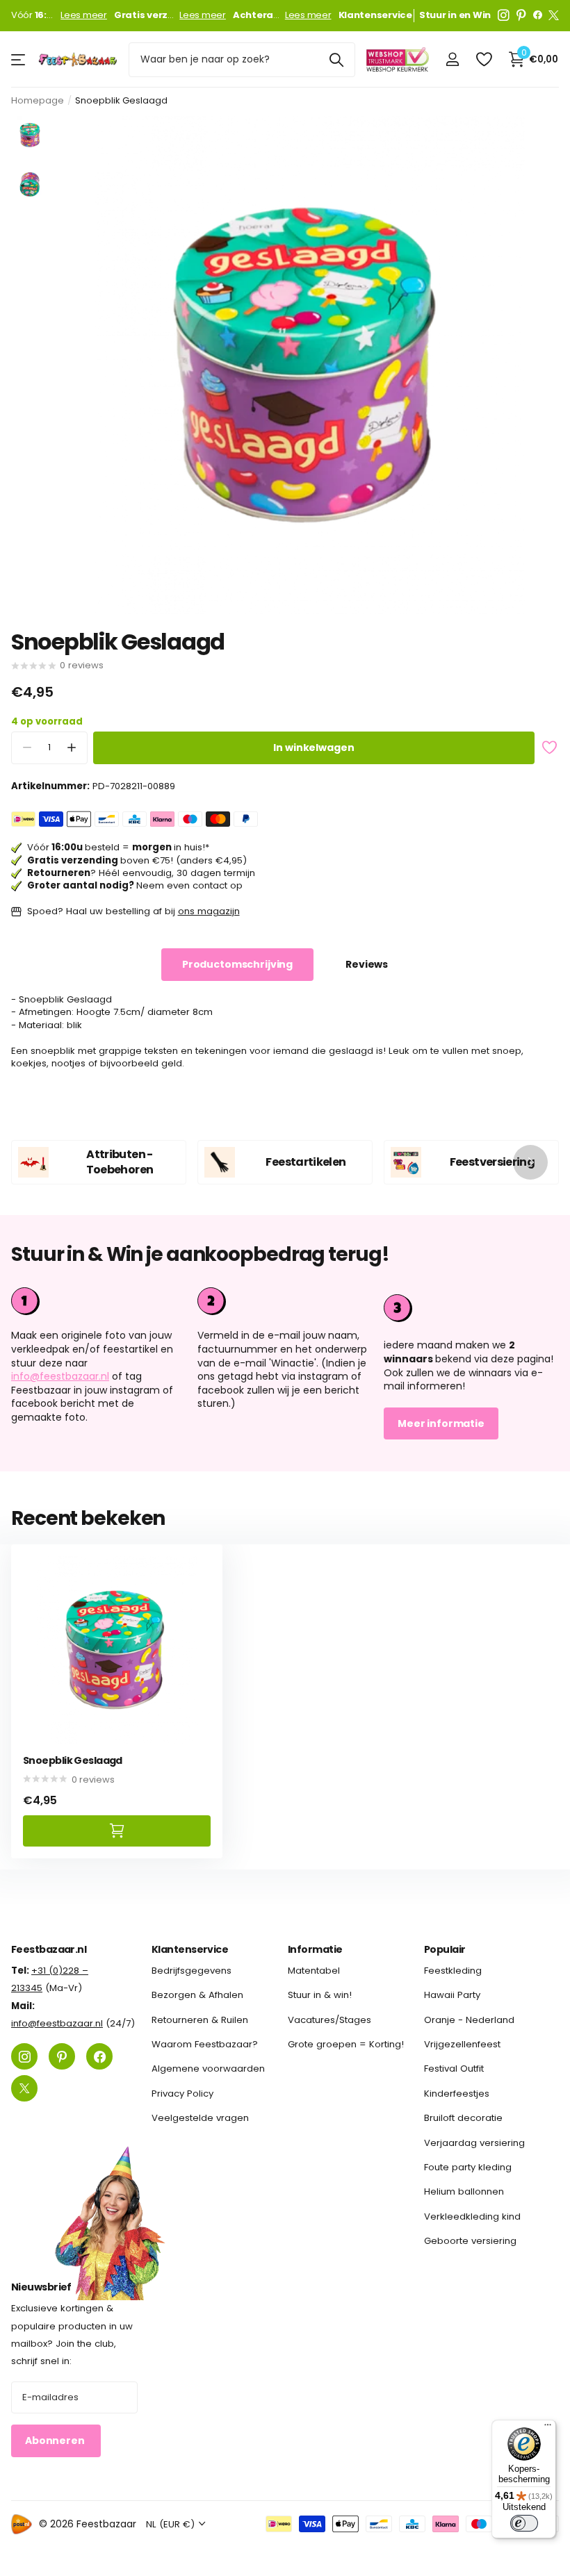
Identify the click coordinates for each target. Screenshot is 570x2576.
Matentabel (314, 1971)
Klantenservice (190, 1949)
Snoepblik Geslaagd (73, 1761)
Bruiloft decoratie (463, 2118)
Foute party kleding (468, 2167)
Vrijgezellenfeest (462, 2044)
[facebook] (538, 15)
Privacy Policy (182, 2094)
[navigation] (30, 135)
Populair (445, 1949)
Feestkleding (453, 1971)
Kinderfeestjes (457, 2094)
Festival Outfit (454, 2069)
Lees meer (84, 15)
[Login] (452, 59)
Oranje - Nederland (469, 2020)
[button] (71, 748)
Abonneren (56, 2441)
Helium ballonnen (464, 2191)
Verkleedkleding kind (472, 2216)
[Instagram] (504, 15)
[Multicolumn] (471, 1306)
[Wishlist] (483, 59)
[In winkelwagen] (117, 1831)
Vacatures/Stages (329, 2020)
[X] (554, 15)
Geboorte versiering (470, 2241)
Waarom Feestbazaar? (205, 2044)
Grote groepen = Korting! (346, 2044)
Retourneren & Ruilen (200, 2020)
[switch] (524, 2523)
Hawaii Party (452, 1995)
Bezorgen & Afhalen (197, 1995)
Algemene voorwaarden (208, 2069)
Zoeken (336, 60)
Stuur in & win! (320, 1995)
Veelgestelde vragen (200, 2118)
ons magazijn (209, 911)
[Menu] (548, 2428)
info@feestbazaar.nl (60, 1376)
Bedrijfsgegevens (192, 1971)
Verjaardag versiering (474, 2143)
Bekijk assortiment (19, 59)
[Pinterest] (521, 15)
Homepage (38, 100)
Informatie (315, 1949)
